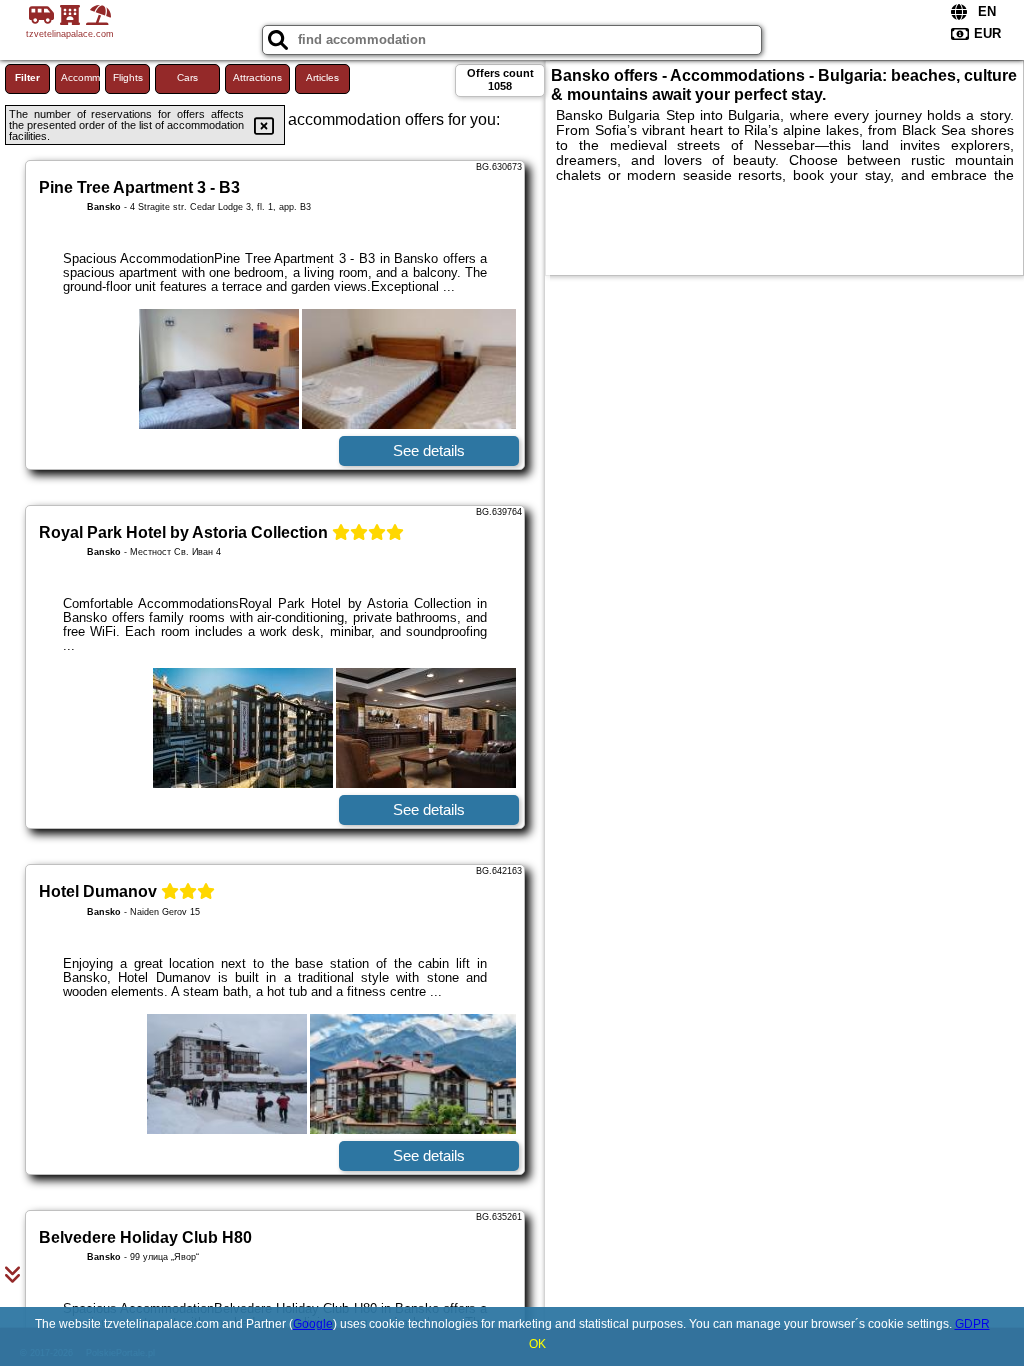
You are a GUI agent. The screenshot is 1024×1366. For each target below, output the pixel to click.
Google (313, 1324)
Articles (322, 77)
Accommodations (80, 77)
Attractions (257, 77)
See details (429, 450)
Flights (128, 77)
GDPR (972, 1324)
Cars (187, 77)
